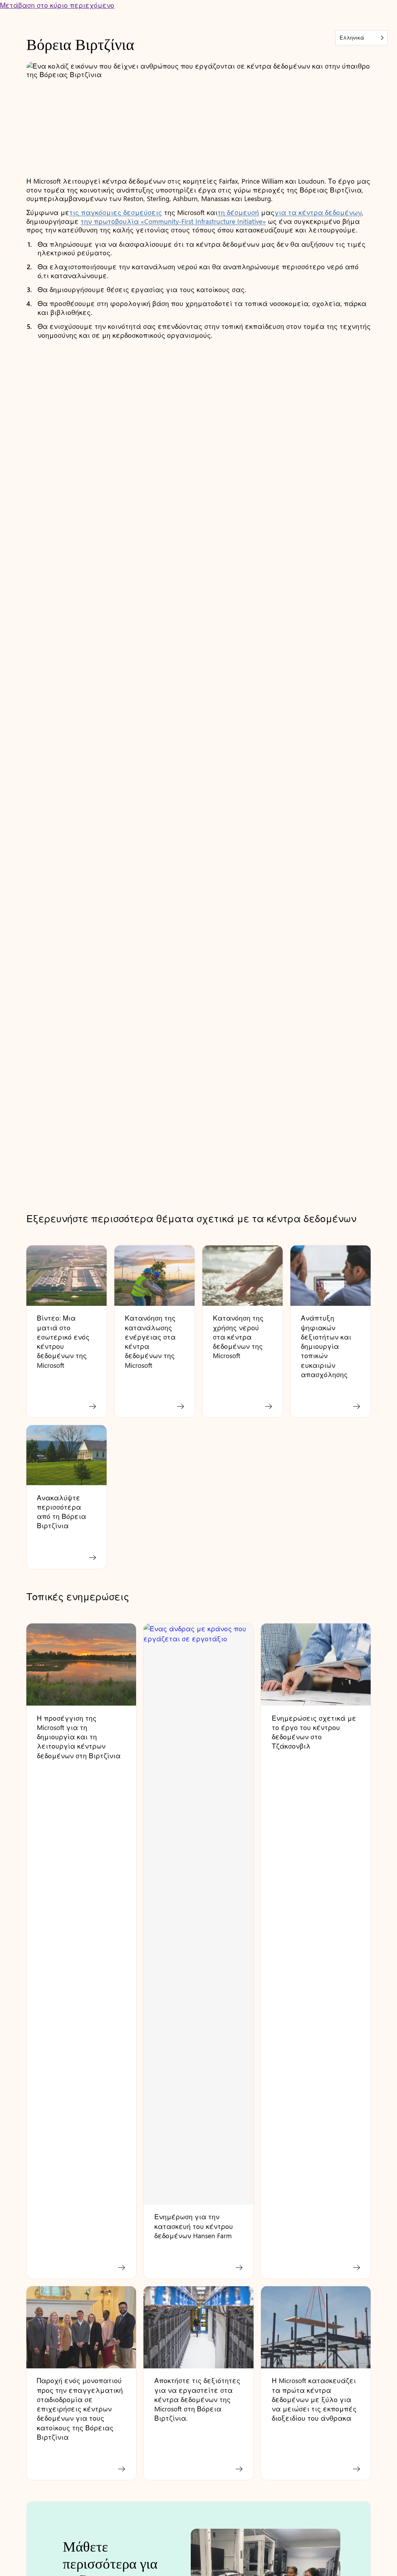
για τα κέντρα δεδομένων (318, 212)
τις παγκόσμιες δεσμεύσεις (116, 212)
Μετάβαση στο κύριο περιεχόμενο (57, 5)
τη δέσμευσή (238, 212)
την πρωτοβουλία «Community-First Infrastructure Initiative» (173, 221)
